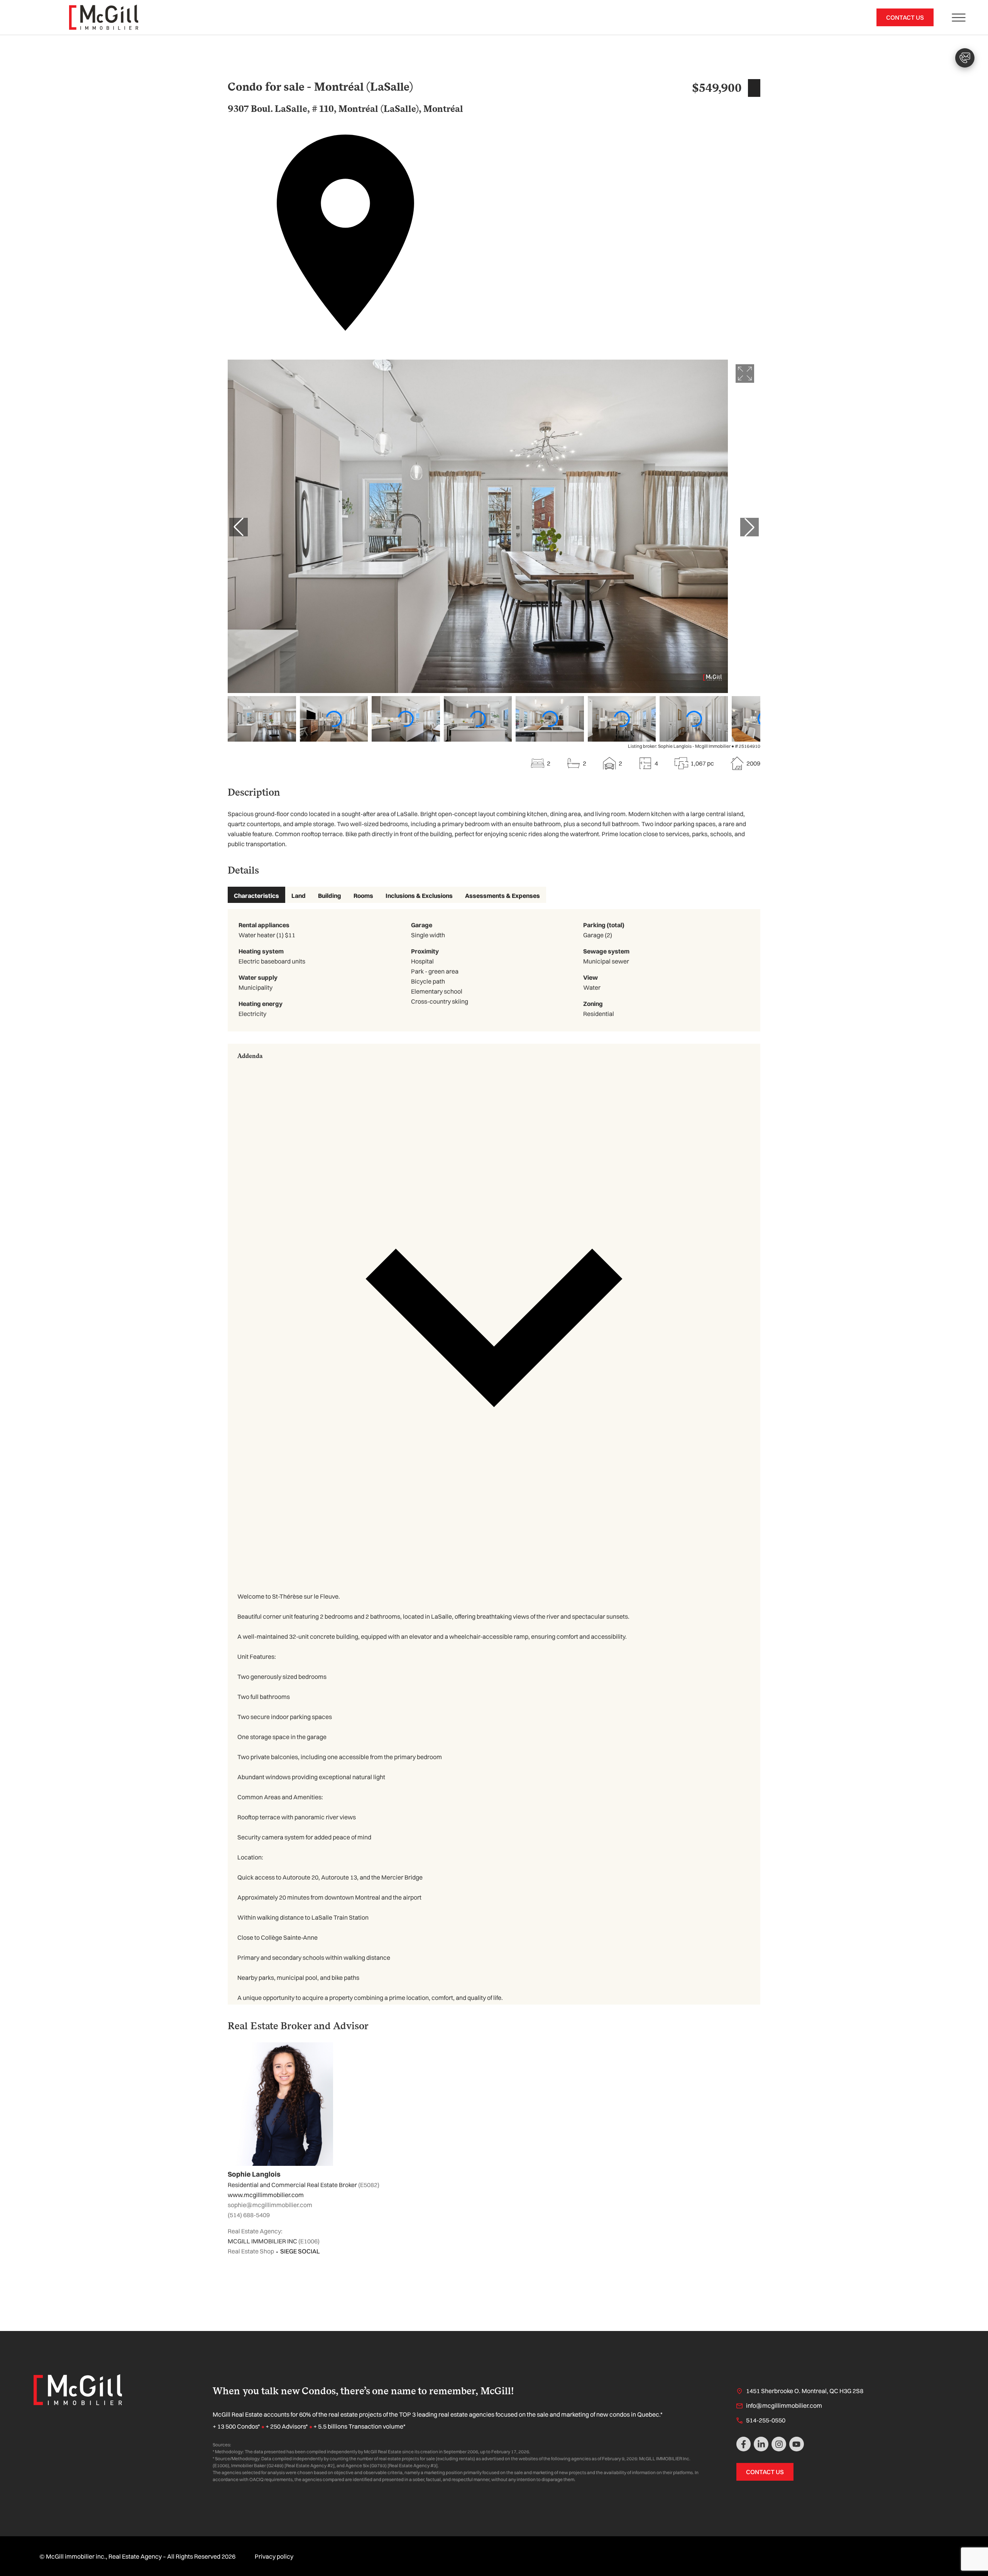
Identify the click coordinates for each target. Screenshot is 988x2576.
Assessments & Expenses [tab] (502, 896)
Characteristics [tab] (256, 896)
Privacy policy (274, 2556)
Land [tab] (299, 896)
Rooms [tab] (363, 896)
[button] (494, 1315)
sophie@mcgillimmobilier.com (270, 2205)
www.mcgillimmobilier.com (266, 2195)
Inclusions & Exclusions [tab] (419, 896)
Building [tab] (330, 896)
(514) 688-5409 (249, 2215)
